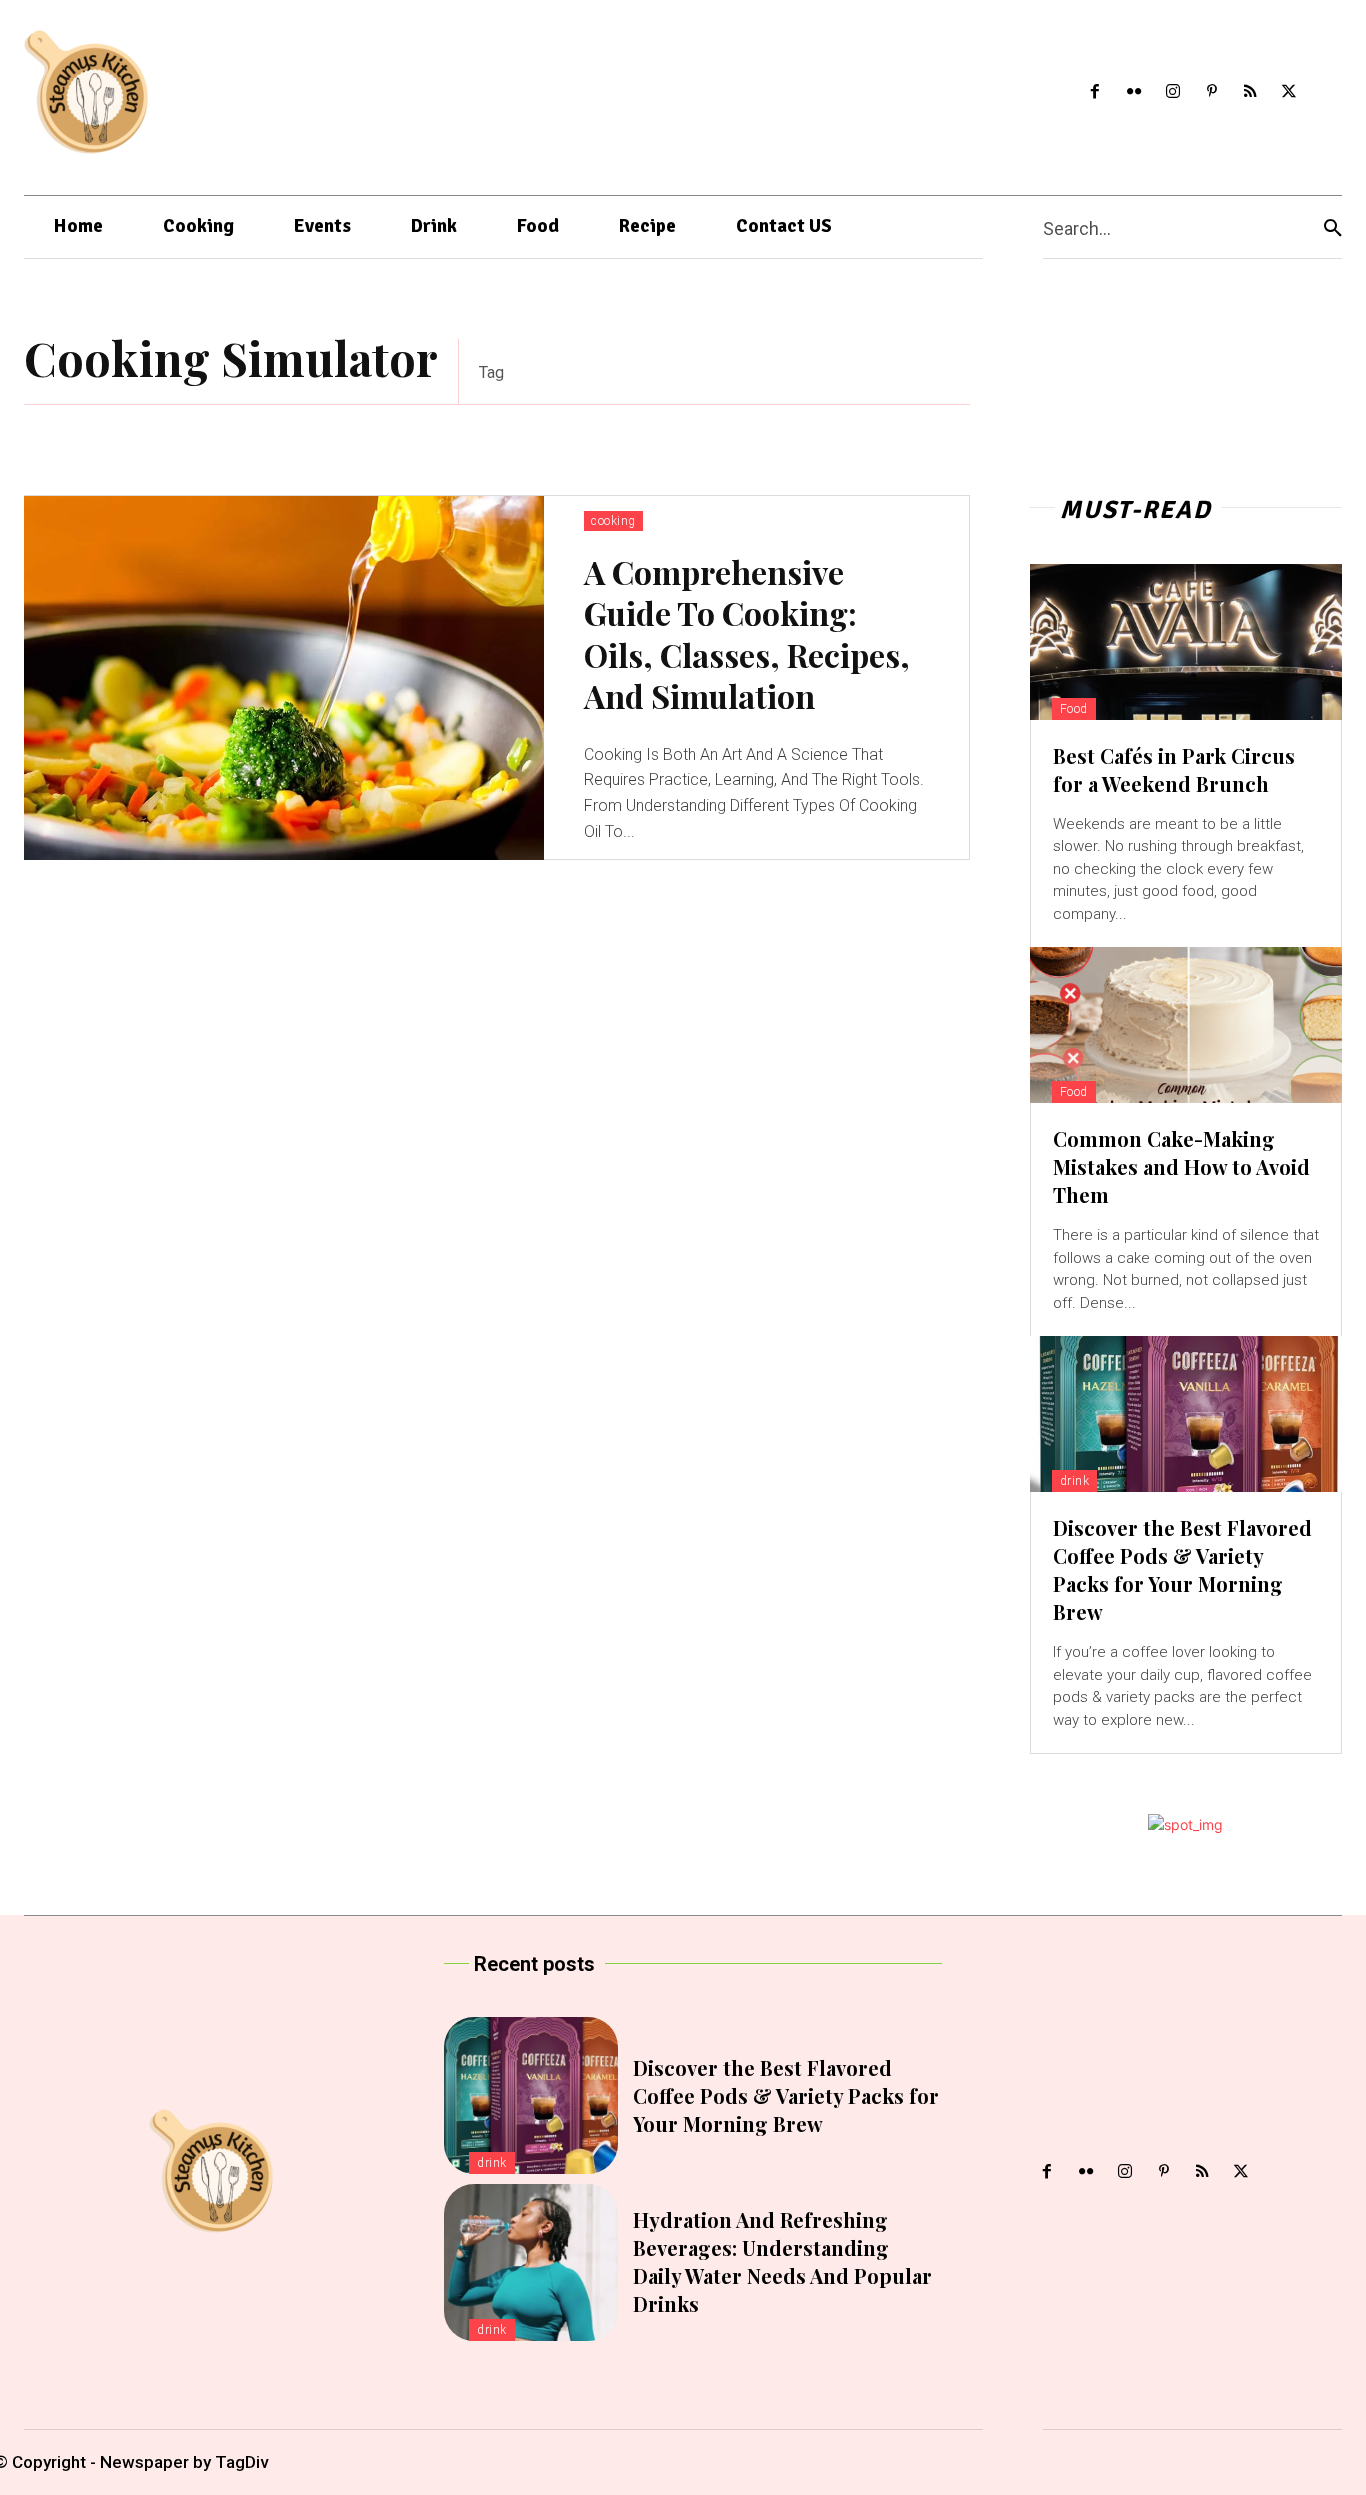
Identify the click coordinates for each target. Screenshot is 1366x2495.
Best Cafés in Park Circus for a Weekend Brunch (1174, 769)
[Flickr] (1134, 92)
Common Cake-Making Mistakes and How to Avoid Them (1181, 1166)
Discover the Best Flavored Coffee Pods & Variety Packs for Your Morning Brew (1182, 1569)
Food (1074, 709)
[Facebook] (1095, 92)
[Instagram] (1172, 92)
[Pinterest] (1211, 92)
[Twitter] (1289, 92)
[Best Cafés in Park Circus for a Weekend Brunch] (1186, 642)
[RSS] (1250, 92)
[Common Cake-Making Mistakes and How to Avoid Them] (1186, 1025)
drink (1075, 1481)
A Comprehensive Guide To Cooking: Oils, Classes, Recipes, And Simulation (747, 634)
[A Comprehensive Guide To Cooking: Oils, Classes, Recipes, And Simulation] (284, 678)
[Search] (1333, 227)
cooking (613, 521)
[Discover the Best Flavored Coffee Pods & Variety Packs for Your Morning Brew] (1186, 1414)
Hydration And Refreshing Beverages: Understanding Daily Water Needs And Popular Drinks (782, 2261)
